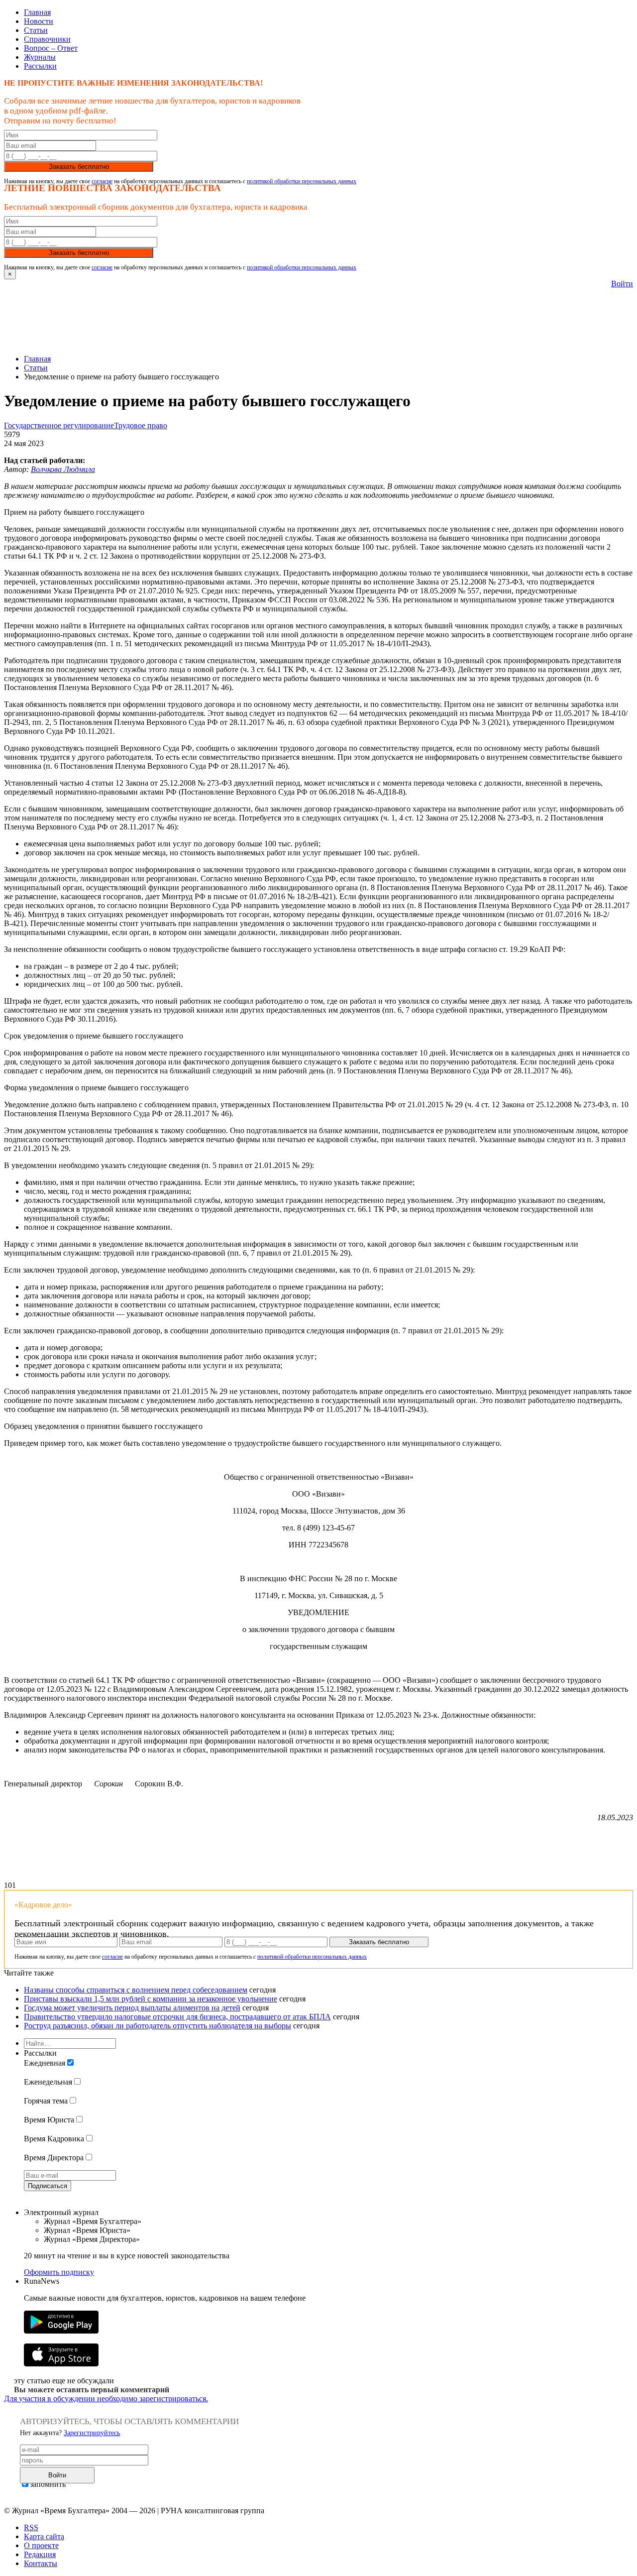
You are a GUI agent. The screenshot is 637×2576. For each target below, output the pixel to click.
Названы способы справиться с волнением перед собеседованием (136, 1990)
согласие (102, 181)
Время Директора (54, 2158)
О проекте (41, 2545)
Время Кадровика (54, 2139)
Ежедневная (45, 2063)
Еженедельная (48, 2082)
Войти (622, 284)
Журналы (40, 57)
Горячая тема (46, 2101)
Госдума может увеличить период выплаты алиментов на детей (132, 2008)
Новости (39, 21)
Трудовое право (141, 425)
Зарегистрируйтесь (92, 2433)
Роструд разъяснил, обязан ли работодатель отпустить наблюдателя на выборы (158, 2026)
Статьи (36, 30)
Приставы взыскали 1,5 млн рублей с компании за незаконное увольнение (151, 1999)
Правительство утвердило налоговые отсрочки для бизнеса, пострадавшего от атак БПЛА (177, 2017)
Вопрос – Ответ (51, 48)
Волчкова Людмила (63, 469)
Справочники (47, 39)
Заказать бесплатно (79, 167)
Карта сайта (44, 2536)
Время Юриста (49, 2120)
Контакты (41, 2563)
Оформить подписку (59, 2272)
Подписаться (48, 2186)
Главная (37, 12)
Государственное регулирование (59, 425)
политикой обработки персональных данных (302, 181)
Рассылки (40, 66)
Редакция (40, 2554)
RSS (31, 2527)
